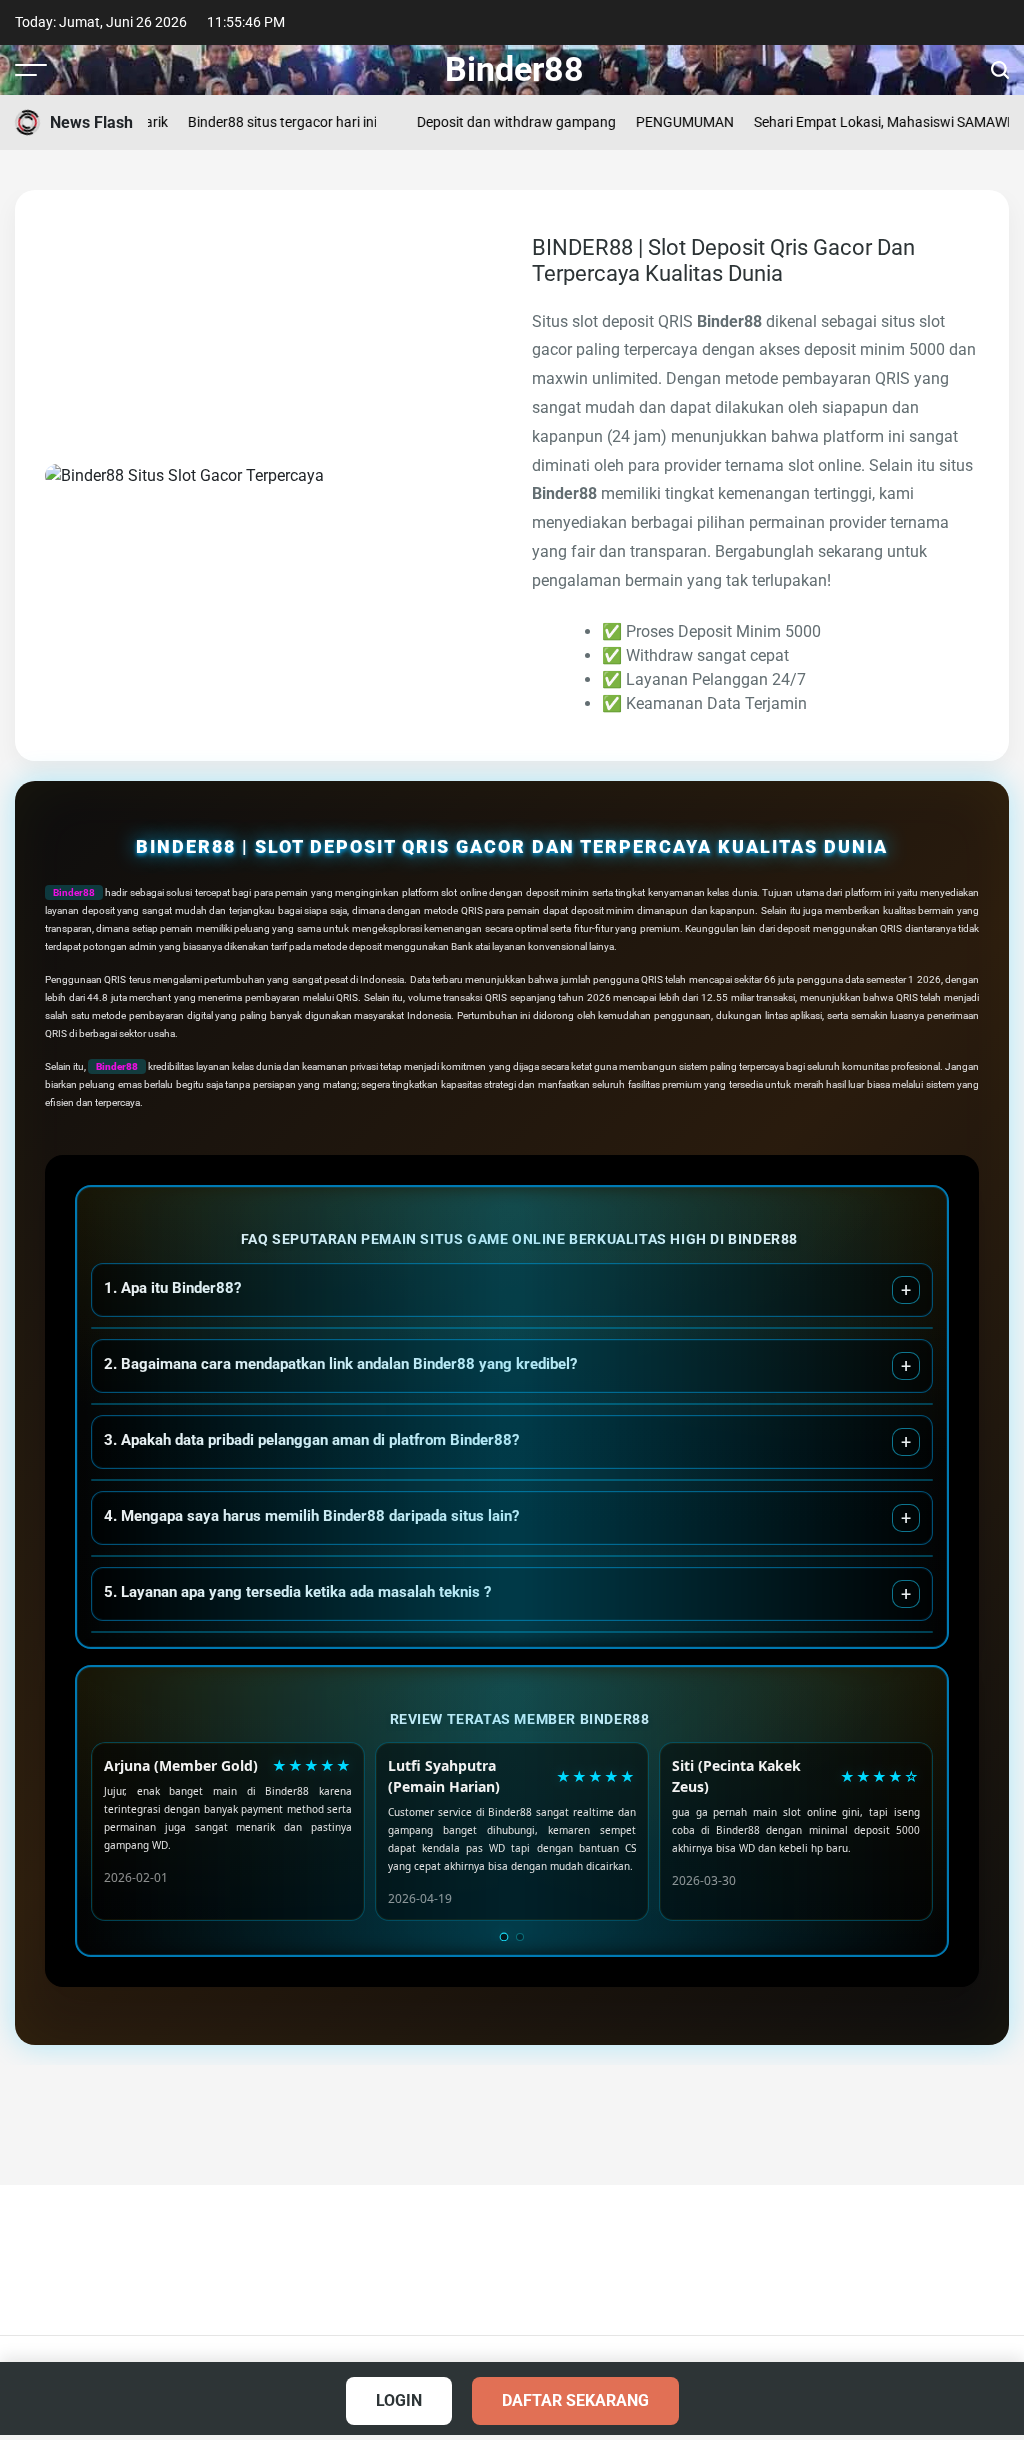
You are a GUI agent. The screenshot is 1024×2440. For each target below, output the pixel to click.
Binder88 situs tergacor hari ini (262, 122)
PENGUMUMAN (665, 122)
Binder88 (514, 69)
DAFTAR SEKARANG (575, 2400)
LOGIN (399, 2400)
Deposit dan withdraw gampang (496, 122)
